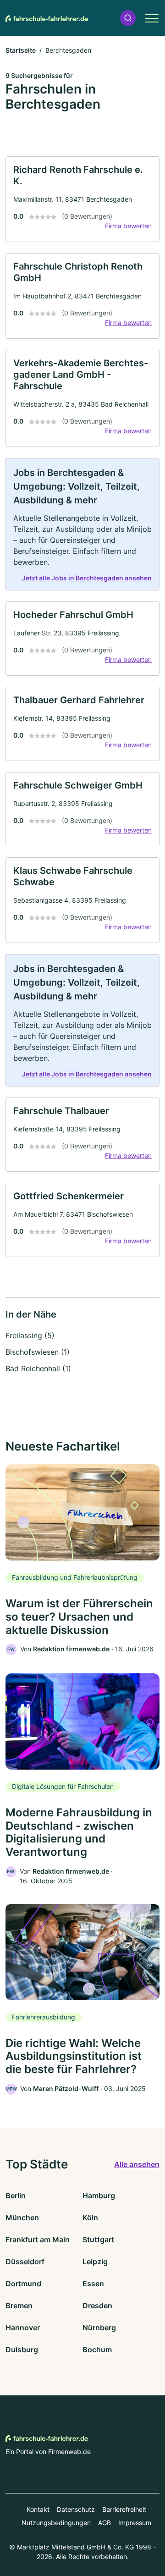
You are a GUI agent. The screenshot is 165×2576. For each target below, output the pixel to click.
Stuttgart (98, 2240)
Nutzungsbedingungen (56, 2523)
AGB (104, 2523)
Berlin (16, 2195)
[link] (82, 199)
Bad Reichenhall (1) (38, 1368)
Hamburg (99, 2195)
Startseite (21, 50)
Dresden (97, 2306)
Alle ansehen (137, 2164)
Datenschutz (76, 2509)
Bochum (97, 2350)
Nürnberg (99, 2328)
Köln (90, 2217)
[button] (128, 18)
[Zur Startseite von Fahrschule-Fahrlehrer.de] (47, 18)
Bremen (19, 2306)
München (22, 2217)
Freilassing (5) (30, 1335)
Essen (93, 2284)
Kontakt (38, 2509)
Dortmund (23, 2284)
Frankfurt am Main (38, 2240)
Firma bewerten (128, 226)
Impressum (135, 2523)
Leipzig (95, 2262)
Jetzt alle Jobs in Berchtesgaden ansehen (87, 578)
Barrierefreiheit (124, 2509)
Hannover (23, 2328)
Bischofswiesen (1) (38, 1352)
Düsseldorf (25, 2262)
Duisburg (22, 2350)
